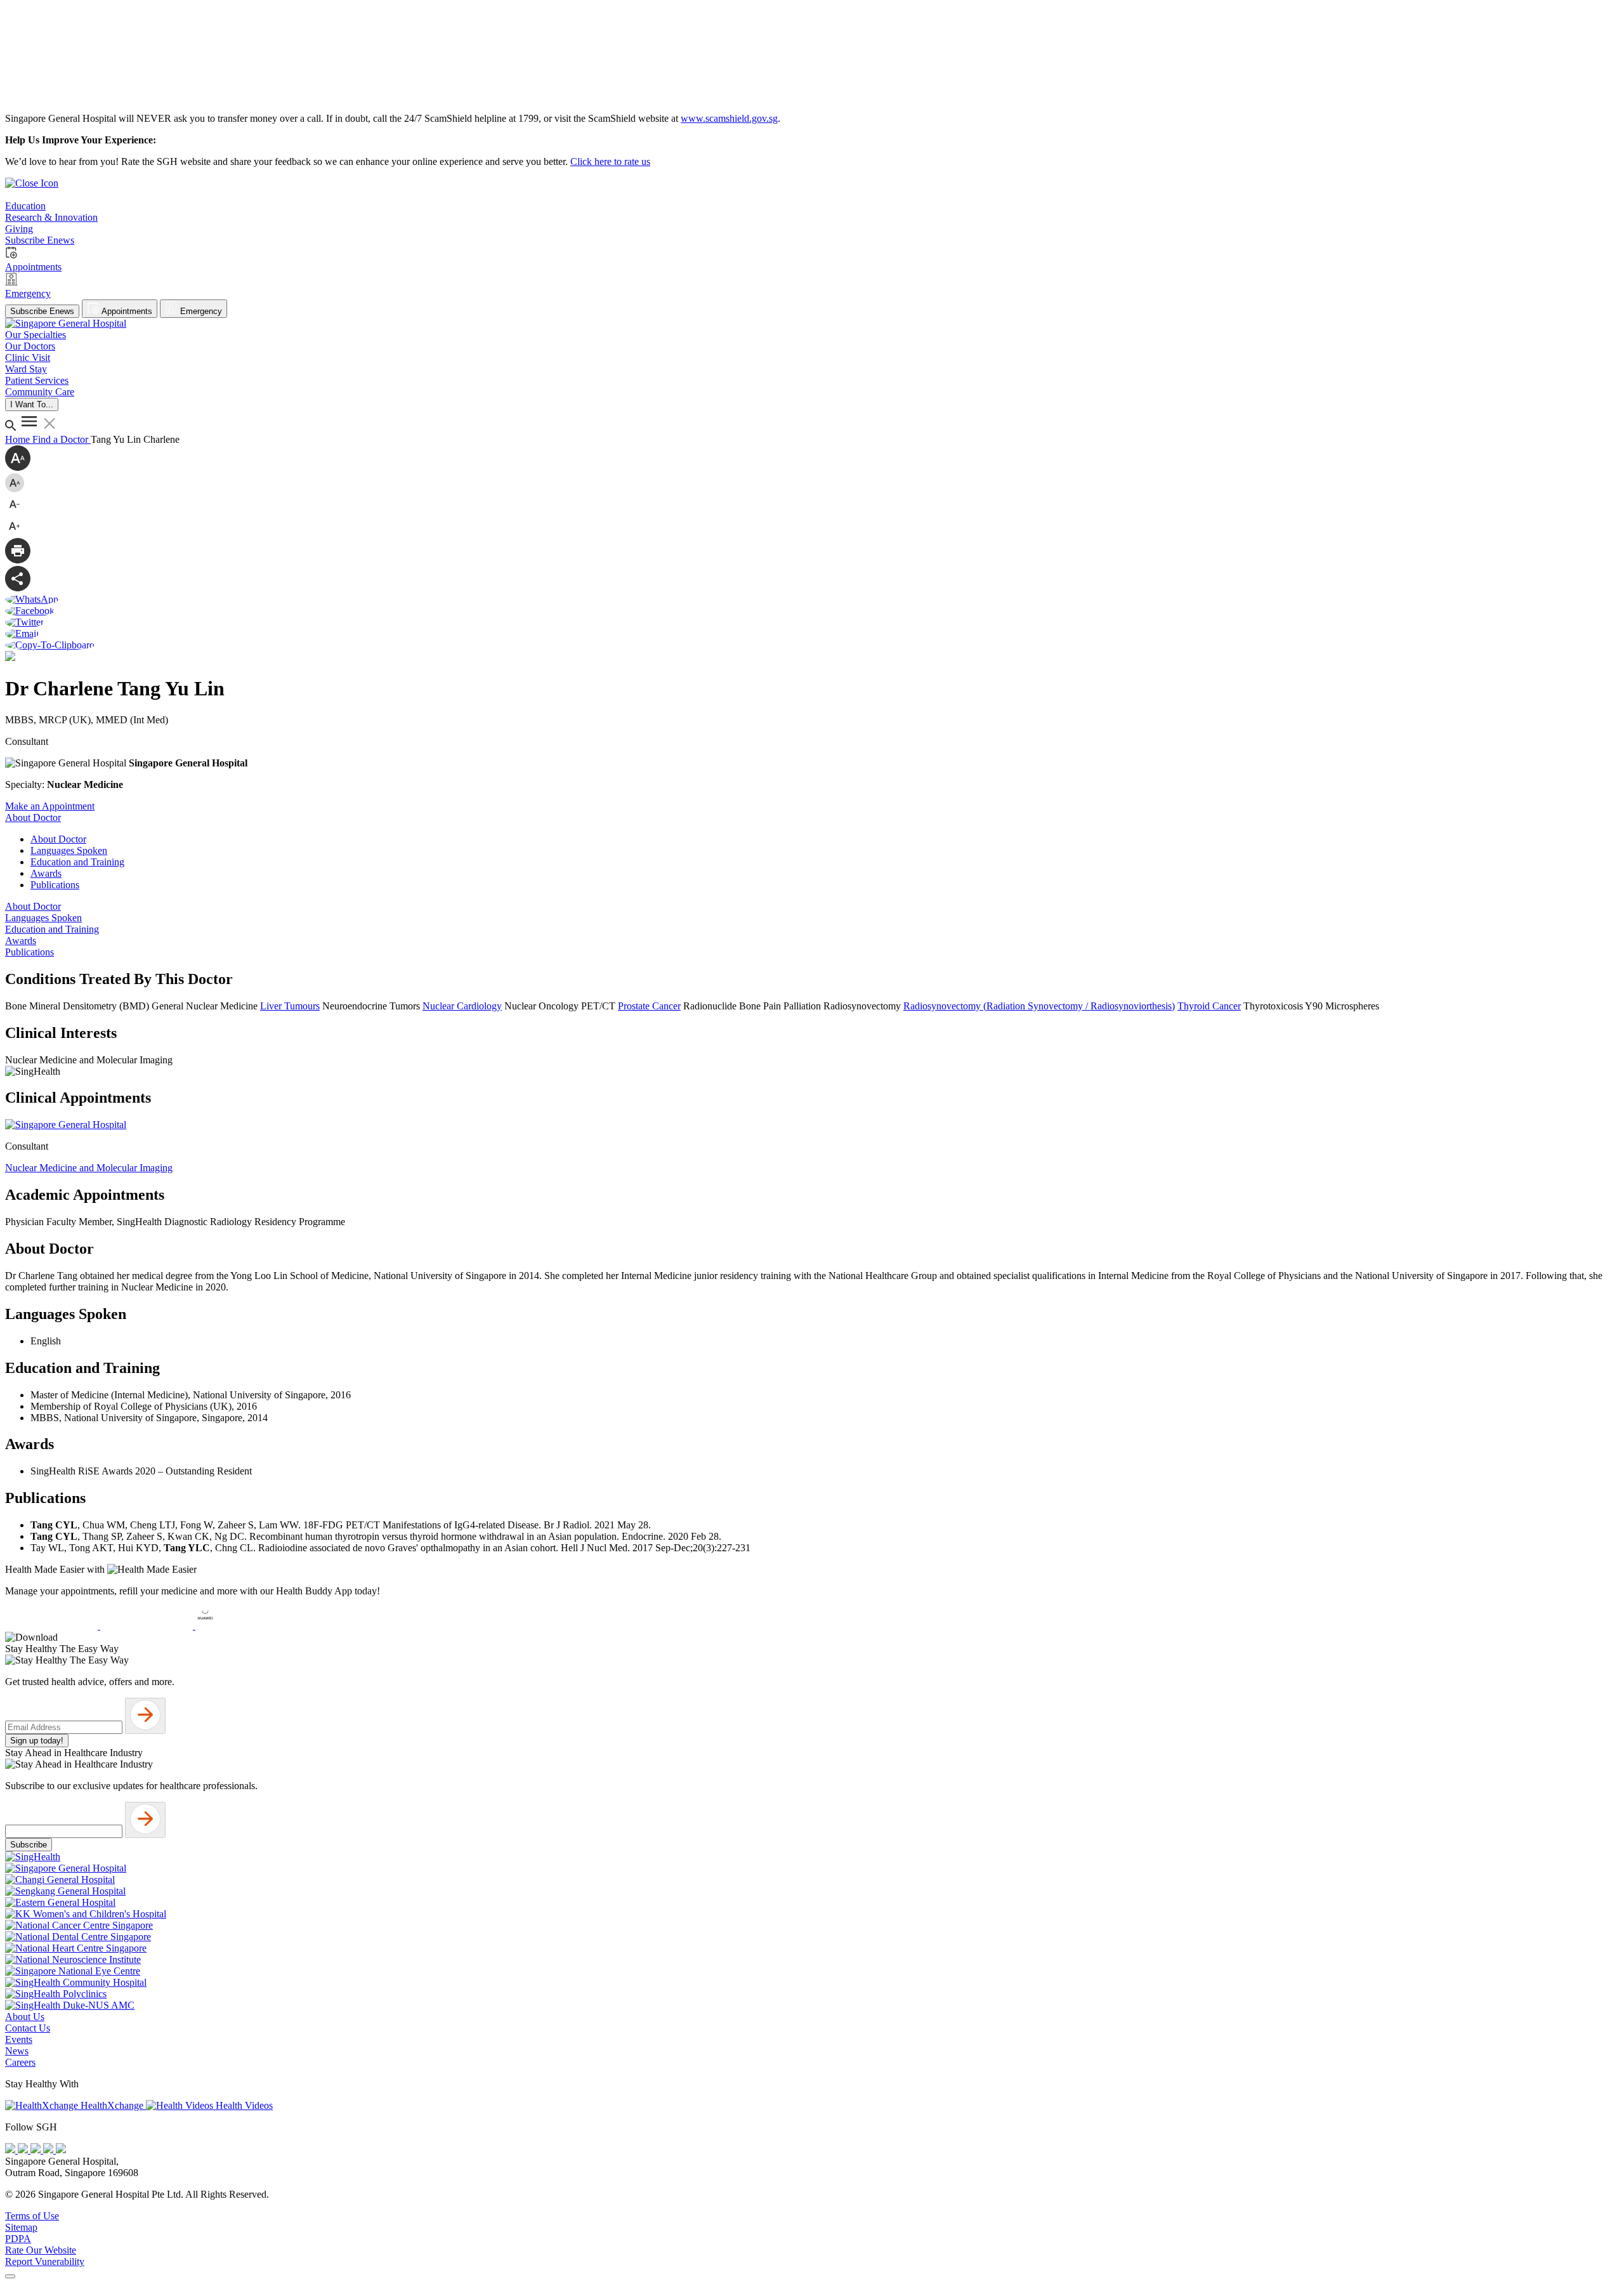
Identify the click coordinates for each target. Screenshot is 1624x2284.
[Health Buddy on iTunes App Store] (53, 1626)
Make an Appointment (50, 806)
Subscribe (29, 1845)
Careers (20, 2062)
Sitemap (21, 2227)
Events (19, 2039)
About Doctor (58, 839)
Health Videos (243, 2105)
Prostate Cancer (649, 1006)
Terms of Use (32, 2216)
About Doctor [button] (33, 817)
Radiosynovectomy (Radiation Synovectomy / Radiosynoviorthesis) (1039, 1006)
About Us (25, 2017)
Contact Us (28, 2028)
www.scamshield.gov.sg (729, 118)
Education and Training (77, 862)
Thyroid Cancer (1209, 1006)
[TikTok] (49, 2150)
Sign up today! (37, 1741)
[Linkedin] (61, 2150)
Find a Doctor (62, 439)
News (17, 2051)
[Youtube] (24, 2150)
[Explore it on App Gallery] (242, 1626)
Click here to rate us (610, 161)
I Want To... (32, 404)
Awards (46, 873)
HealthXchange (112, 2105)
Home (19, 439)
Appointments (126, 311)
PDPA (18, 2239)
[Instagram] (37, 2150)
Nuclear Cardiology (462, 1006)
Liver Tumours (290, 1006)
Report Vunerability (45, 2261)
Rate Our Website (41, 2250)
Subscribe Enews (42, 311)
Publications (55, 885)
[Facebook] (11, 2150)
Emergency (200, 311)
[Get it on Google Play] (148, 1626)
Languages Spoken (69, 850)
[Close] (10, 2276)
